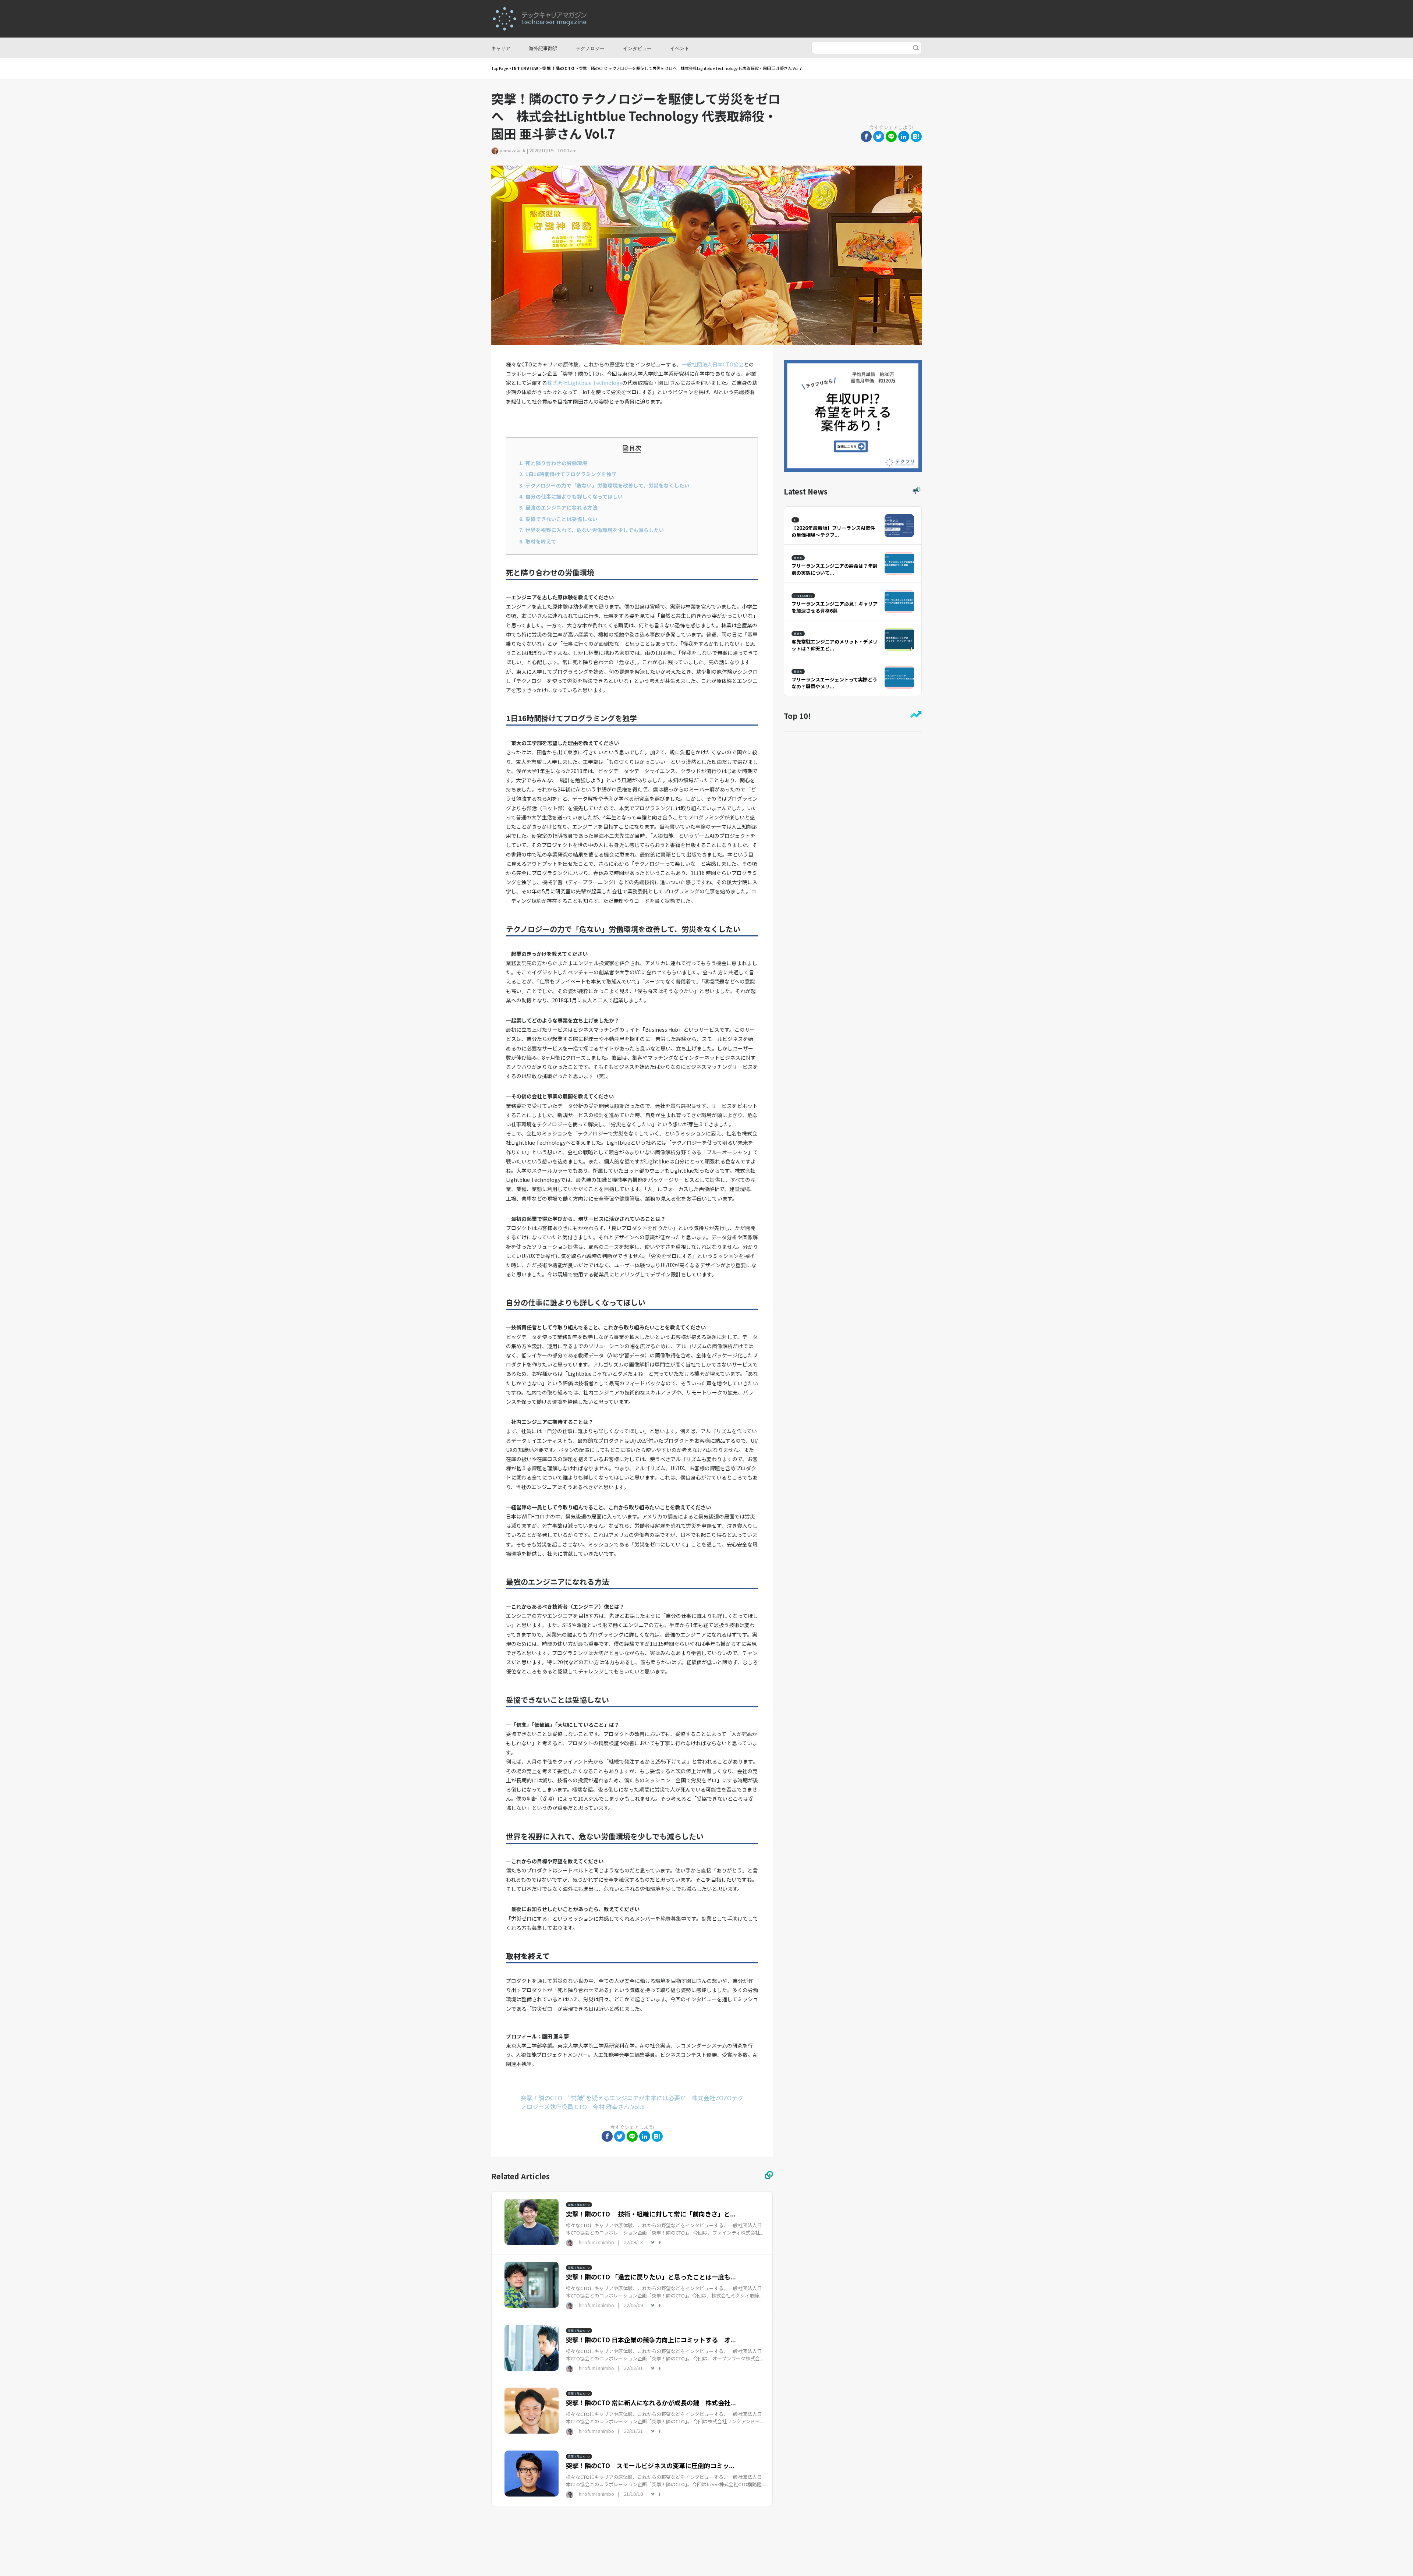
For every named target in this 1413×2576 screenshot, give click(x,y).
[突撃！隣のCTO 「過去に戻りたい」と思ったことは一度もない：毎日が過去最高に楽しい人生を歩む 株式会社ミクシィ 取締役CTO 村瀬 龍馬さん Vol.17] (532, 2284)
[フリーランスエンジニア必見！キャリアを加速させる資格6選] (899, 600)
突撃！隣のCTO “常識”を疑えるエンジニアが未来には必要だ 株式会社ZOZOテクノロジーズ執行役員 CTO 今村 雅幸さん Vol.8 (632, 2102)
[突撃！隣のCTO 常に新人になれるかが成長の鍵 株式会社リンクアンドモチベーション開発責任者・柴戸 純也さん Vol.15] (532, 2410)
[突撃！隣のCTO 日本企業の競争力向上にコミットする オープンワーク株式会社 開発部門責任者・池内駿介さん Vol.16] (532, 2347)
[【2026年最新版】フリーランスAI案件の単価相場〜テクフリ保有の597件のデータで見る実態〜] (899, 525)
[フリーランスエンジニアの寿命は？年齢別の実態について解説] (899, 563)
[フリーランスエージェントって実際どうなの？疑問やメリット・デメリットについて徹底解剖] (899, 676)
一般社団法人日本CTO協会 (713, 364)
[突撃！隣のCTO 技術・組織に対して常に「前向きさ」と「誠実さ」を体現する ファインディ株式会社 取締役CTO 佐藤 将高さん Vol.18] (532, 2221)
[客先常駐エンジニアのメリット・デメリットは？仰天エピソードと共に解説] (899, 638)
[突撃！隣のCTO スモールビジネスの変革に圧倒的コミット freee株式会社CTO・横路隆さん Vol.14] (532, 2473)
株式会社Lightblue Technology (585, 383)
